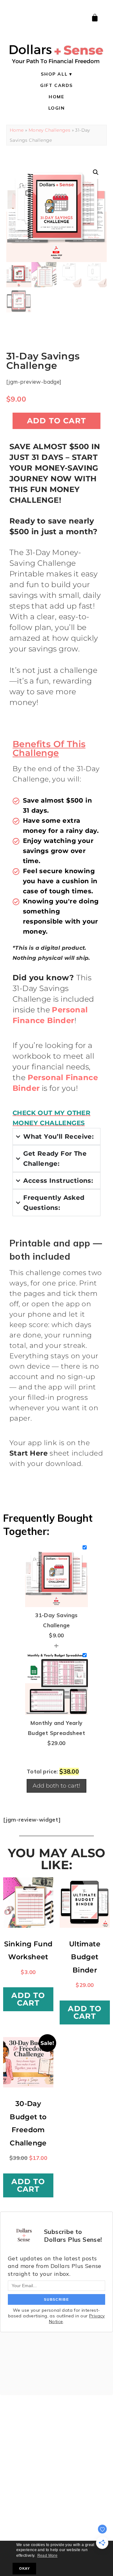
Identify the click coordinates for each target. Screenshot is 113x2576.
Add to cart (56, 421)
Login (57, 108)
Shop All (54, 74)
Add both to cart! (56, 1786)
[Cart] (95, 18)
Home (56, 97)
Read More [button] (48, 2556)
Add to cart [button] (28, 1999)
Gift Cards (56, 85)
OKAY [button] (24, 2568)
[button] (96, 172)
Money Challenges (49, 130)
